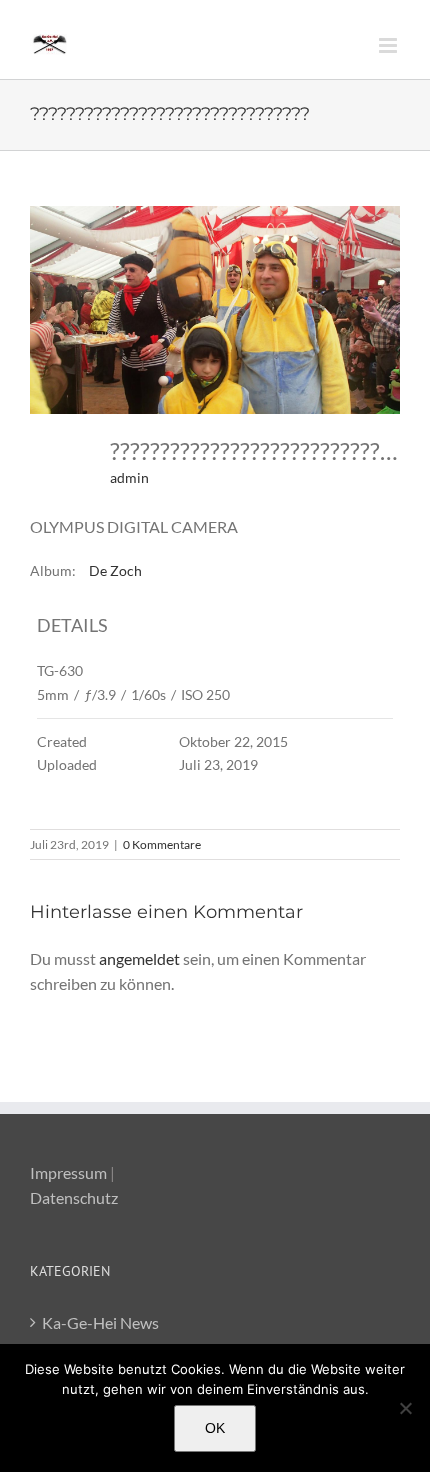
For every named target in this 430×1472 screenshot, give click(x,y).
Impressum (68, 1172)
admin (129, 477)
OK (215, 1428)
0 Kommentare (162, 844)
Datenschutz (74, 1197)
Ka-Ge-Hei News (100, 1322)
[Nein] (405, 1408)
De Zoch (115, 570)
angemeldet (139, 958)
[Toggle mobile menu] (389, 45)
